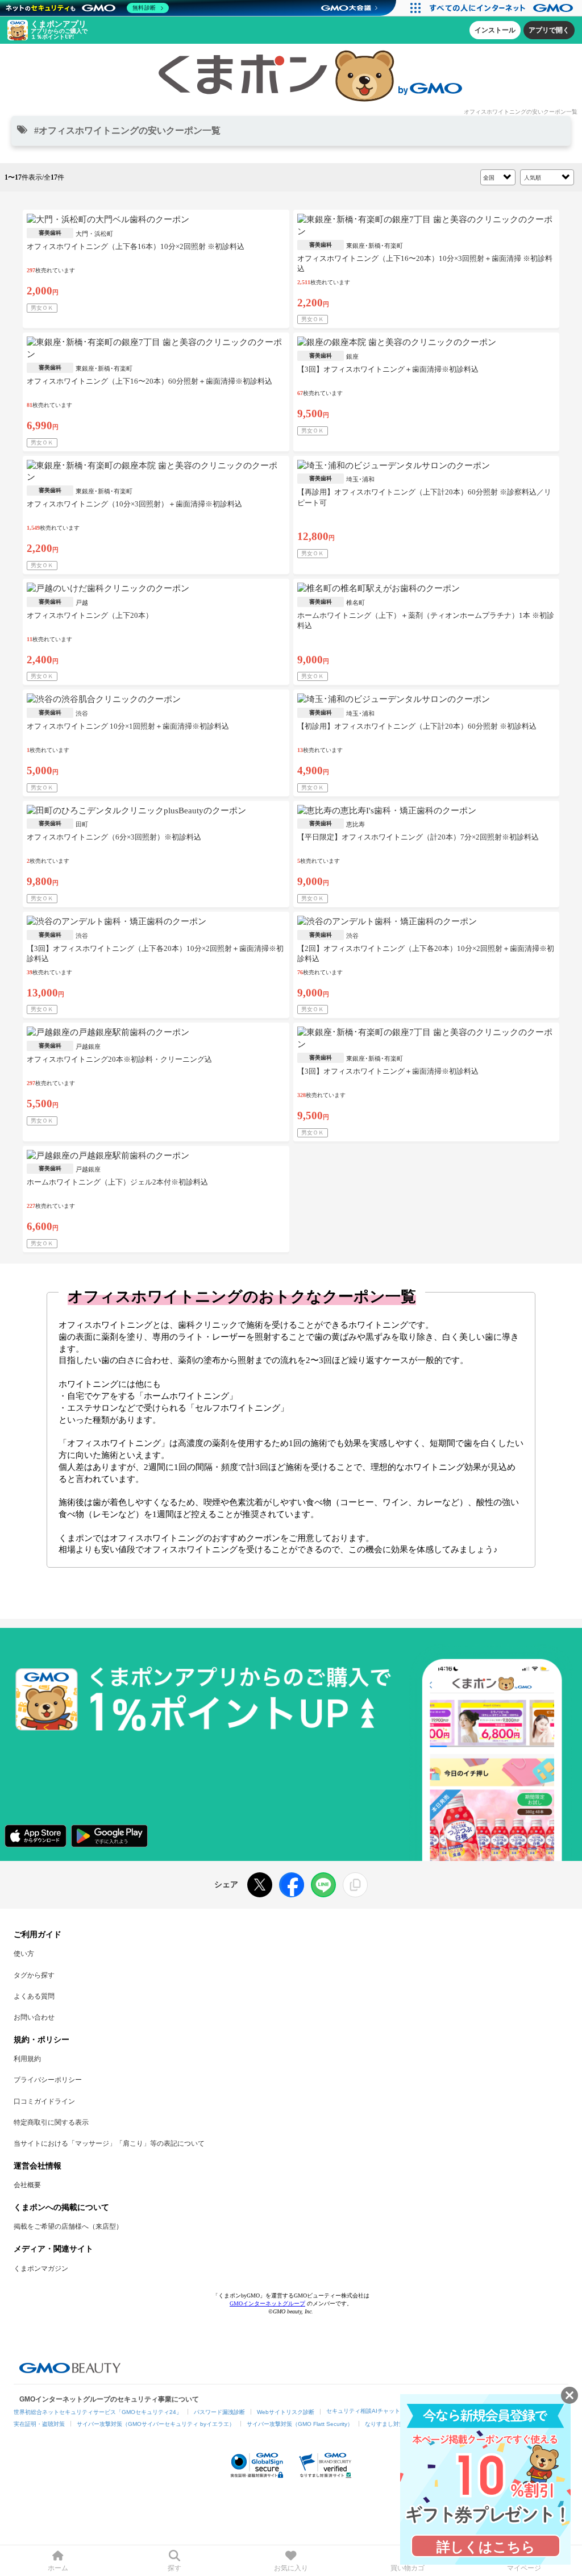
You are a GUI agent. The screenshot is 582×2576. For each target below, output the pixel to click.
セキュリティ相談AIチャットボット (372, 2411)
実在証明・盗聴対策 (39, 2424)
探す (174, 2568)
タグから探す (34, 1975)
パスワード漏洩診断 (219, 2412)
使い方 (24, 1954)
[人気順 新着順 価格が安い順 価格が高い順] (547, 176)
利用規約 (27, 2059)
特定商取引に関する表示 (51, 2122)
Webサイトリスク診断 (286, 2412)
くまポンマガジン (41, 2268)
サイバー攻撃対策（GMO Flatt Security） (300, 2424)
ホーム (58, 2568)
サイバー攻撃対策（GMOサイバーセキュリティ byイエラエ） (156, 2424)
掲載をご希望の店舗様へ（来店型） (68, 2226)
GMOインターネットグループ (267, 2303)
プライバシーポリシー (48, 2080)
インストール (495, 30)
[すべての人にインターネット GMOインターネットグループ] (503, 8)
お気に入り (291, 2568)
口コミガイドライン (44, 2101)
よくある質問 (34, 1996)
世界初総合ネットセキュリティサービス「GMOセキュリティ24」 (98, 2412)
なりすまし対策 (385, 2424)
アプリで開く (549, 30)
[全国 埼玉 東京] (498, 176)
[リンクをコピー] (355, 1885)
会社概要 (27, 2185)
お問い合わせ (34, 2017)
